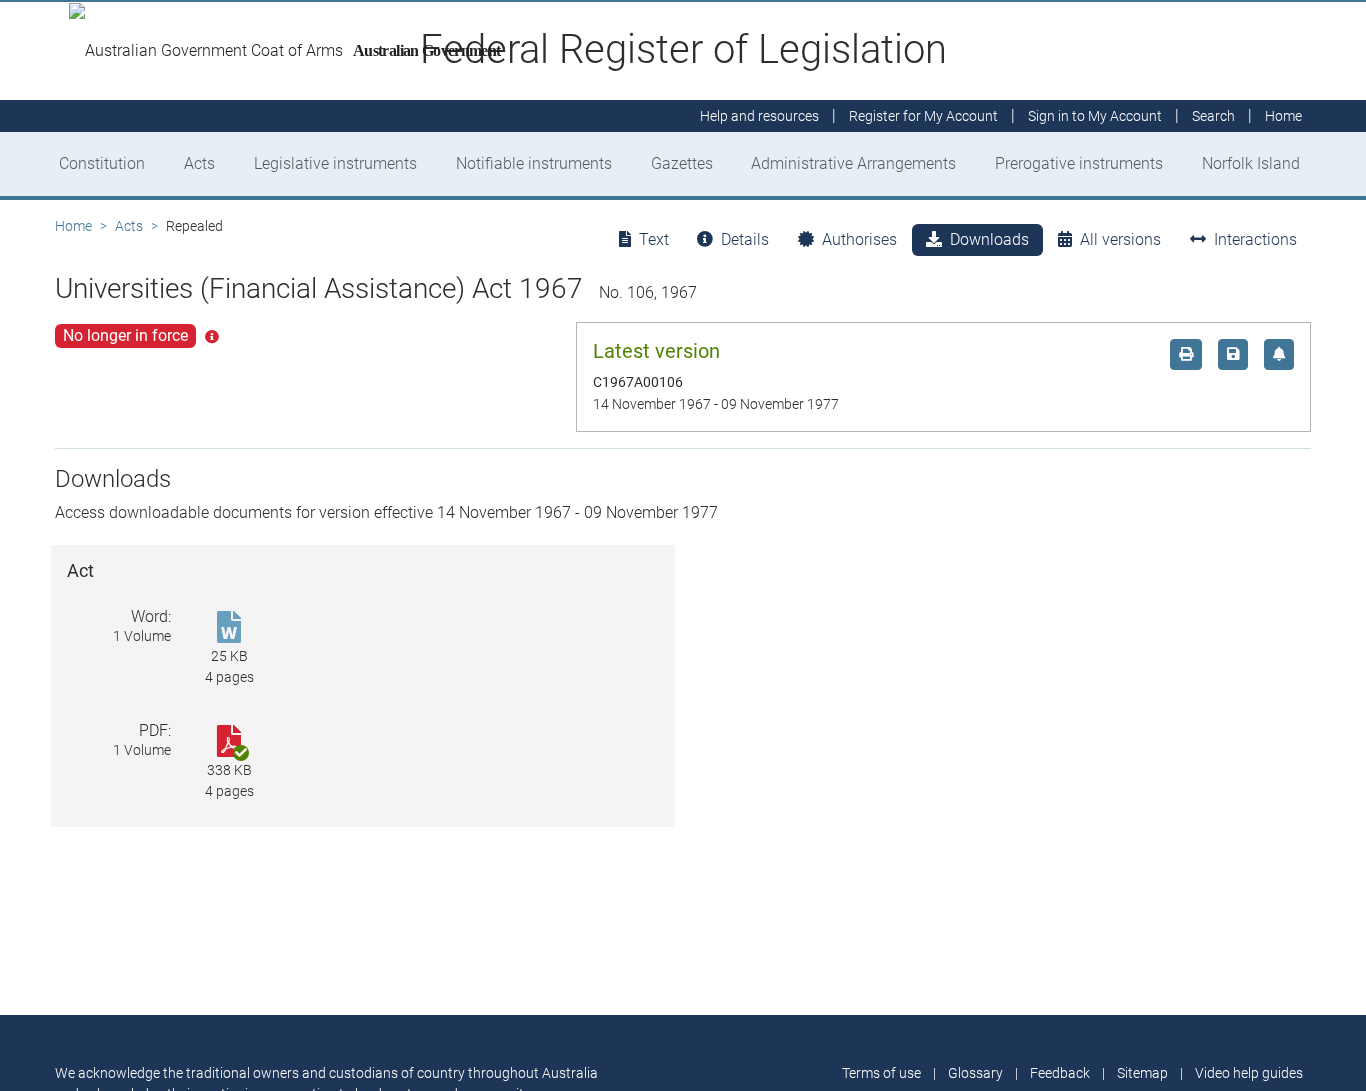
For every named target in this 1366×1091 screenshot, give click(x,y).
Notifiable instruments (534, 163)
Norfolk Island (1251, 163)
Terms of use (881, 1073)
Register (923, 116)
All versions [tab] (1120, 239)
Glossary (975, 1073)
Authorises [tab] (859, 239)
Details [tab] (745, 239)
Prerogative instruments (1079, 163)
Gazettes (682, 163)
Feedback (1060, 1073)
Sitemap (1142, 1073)
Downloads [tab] (989, 239)
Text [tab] (654, 239)
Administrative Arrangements (853, 163)
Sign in (1095, 116)
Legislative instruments (335, 163)
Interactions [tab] (1255, 239)
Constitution (102, 163)
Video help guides (1249, 1073)
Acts (199, 163)
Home (73, 226)
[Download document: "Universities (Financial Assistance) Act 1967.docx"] (229, 628)
